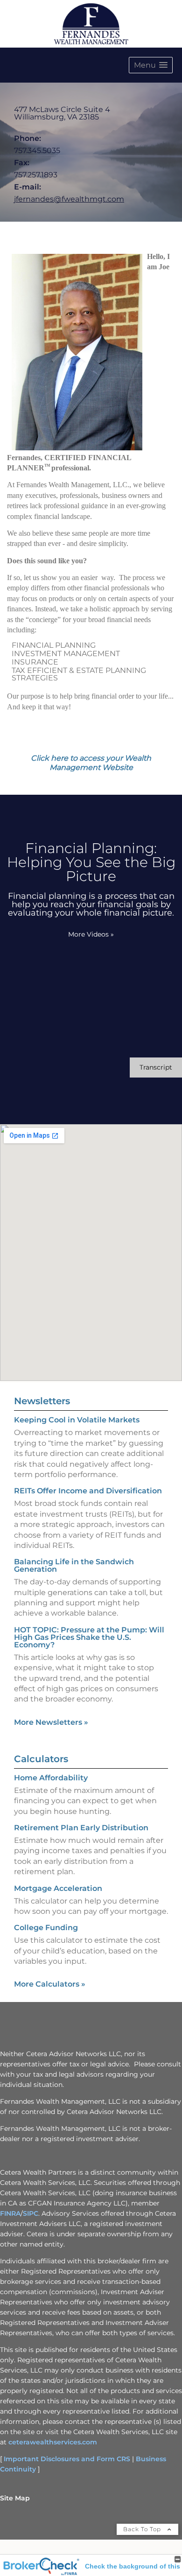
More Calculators (50, 1984)
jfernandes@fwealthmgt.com (69, 199)
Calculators (41, 1759)
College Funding (46, 1928)
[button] (151, 65)
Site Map (15, 2498)
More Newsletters (51, 1722)
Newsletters (42, 1401)
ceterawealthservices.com (53, 2442)
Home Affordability (51, 1778)
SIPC (31, 2213)
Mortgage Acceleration (58, 1888)
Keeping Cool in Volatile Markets (77, 1420)
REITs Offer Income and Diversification (88, 1491)
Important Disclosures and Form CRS (67, 2459)
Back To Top (143, 2529)
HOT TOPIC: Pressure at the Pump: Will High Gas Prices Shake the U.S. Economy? (89, 1637)
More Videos (91, 934)
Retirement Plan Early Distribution (81, 1828)
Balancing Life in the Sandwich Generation (74, 1565)
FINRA (10, 2213)
